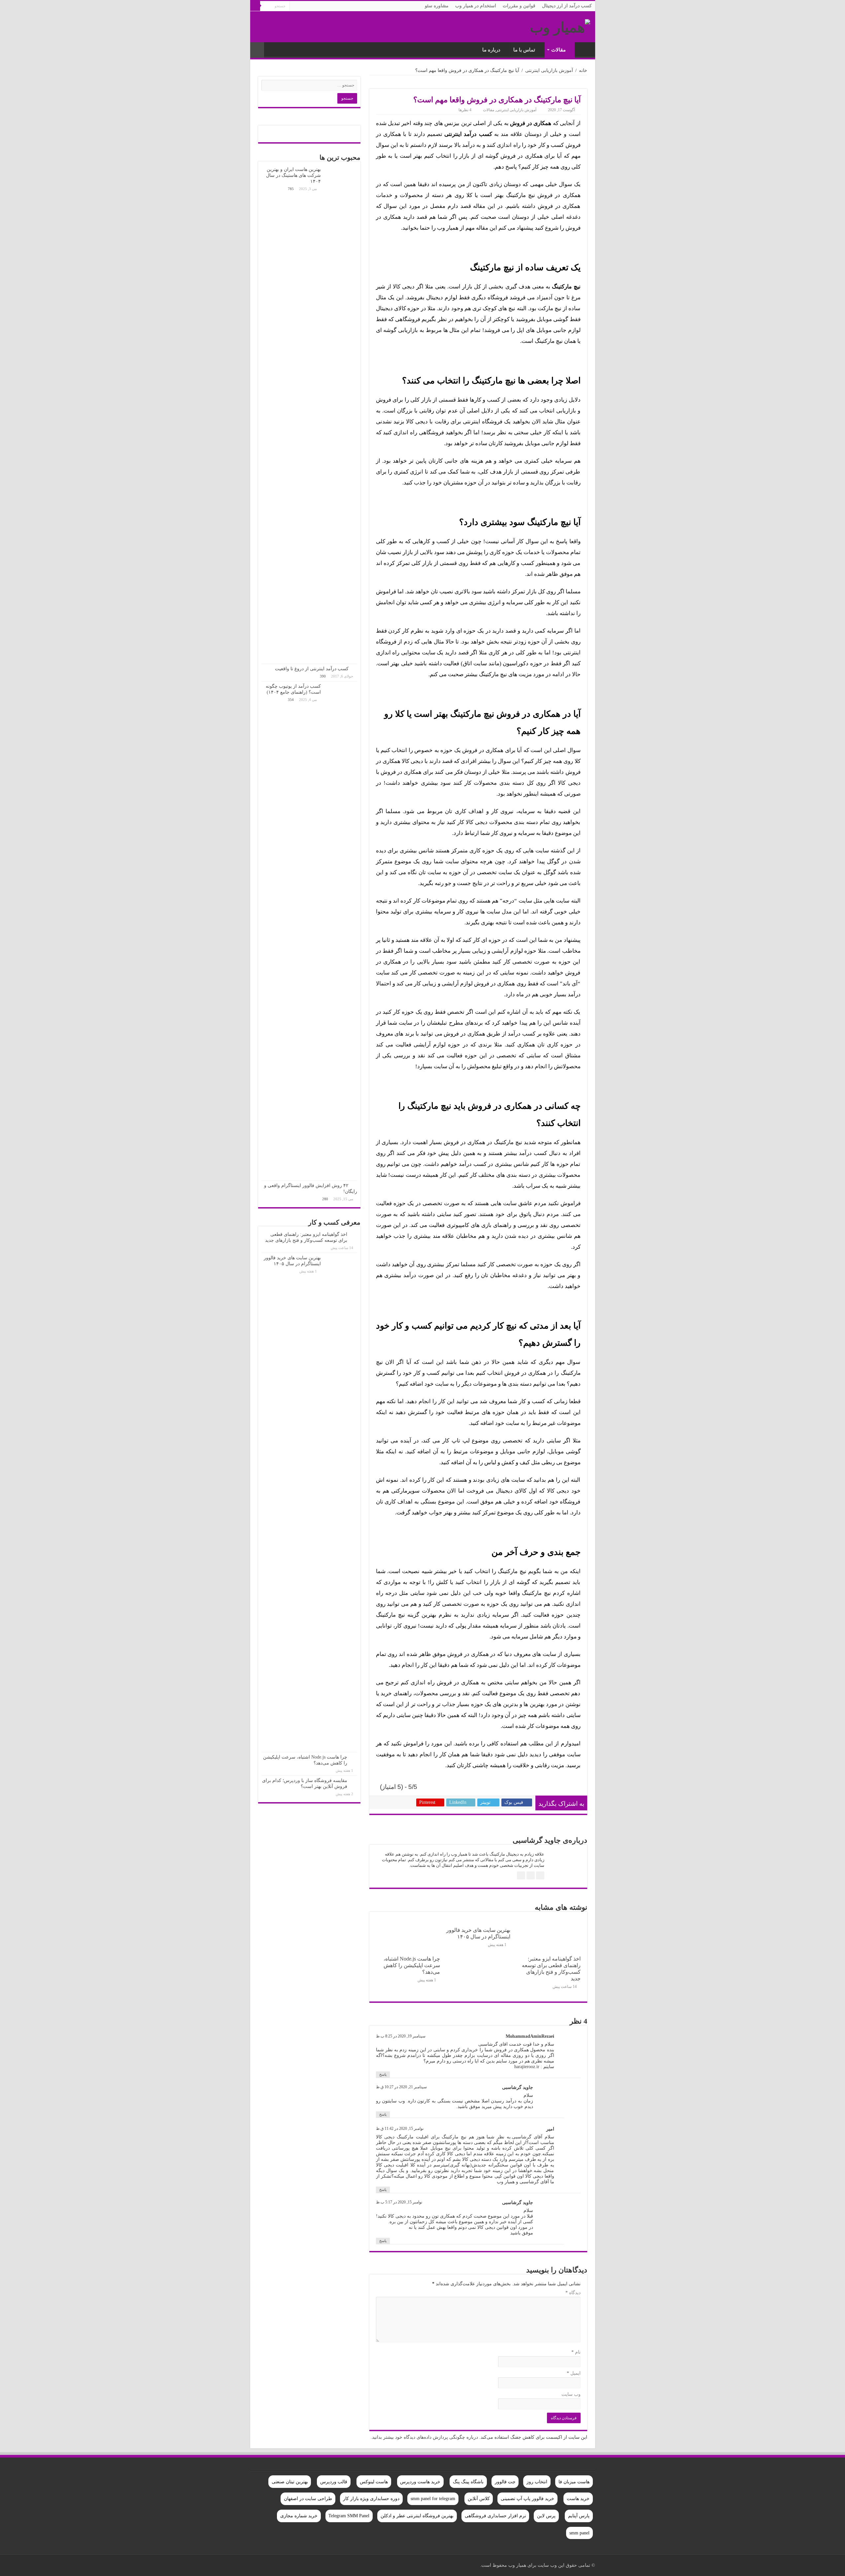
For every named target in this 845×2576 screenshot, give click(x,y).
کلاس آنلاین (479, 2499)
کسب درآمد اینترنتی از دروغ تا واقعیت (312, 669)
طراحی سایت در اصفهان (308, 2499)
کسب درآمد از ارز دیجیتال (567, 6)
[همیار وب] (560, 26)
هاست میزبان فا (574, 2482)
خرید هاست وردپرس (420, 2482)
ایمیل (574, 2373)
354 (291, 700)
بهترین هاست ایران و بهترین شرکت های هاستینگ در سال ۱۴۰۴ (293, 175)
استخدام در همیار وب (476, 6)
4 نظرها (465, 110)
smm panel (579, 2533)
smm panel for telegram (433, 2499)
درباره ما (491, 50)
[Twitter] (310, 2565)
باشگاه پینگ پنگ (468, 2482)
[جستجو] (255, 6)
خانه (583, 70)
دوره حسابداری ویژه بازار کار (371, 2499)
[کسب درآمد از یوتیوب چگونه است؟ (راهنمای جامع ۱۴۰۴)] (341, 931)
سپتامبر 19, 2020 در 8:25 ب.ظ (401, 2036)
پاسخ (383, 2074)
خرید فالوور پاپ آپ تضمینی (527, 2499)
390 (323, 676)
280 (325, 1199)
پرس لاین (546, 2516)
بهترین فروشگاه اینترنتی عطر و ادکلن (417, 2516)
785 (291, 189)
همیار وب (583, 49)
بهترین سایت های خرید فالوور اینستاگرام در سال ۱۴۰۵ (478, 1933)
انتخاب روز (537, 2482)
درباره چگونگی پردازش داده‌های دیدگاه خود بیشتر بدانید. (424, 2437)
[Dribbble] (297, 2565)
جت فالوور (505, 2482)
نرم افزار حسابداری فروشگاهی (495, 2516)
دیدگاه (573, 2293)
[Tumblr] (278, 2565)
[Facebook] (316, 2565)
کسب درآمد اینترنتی (468, 134)
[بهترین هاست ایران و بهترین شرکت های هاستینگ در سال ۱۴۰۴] (341, 414)
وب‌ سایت (571, 2394)
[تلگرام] (258, 2565)
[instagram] (272, 2565)
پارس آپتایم (579, 2516)
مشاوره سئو (437, 6)
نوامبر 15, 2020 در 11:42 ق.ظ (400, 2129)
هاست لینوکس (374, 2482)
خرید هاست (578, 2499)
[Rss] (322, 2565)
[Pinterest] (304, 2565)
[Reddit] (285, 2565)
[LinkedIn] (291, 2565)
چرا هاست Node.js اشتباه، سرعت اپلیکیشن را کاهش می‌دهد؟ (412, 1965)
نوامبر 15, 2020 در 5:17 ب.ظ (399, 2202)
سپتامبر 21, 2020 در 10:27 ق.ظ (401, 2087)
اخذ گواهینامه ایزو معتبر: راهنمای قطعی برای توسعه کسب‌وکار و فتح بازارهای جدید (551, 1969)
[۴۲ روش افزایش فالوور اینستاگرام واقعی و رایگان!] (355, 1185)
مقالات (558, 50)
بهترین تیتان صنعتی (290, 2482)
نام (576, 2352)
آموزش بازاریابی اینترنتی (549, 70)
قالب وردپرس (334, 2482)
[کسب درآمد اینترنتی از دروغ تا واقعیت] (355, 669)
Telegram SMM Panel (349, 2516)
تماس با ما (524, 50)
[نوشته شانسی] (257, 50)
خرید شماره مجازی (299, 2516)
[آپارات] (265, 2565)
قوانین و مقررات (519, 6)
